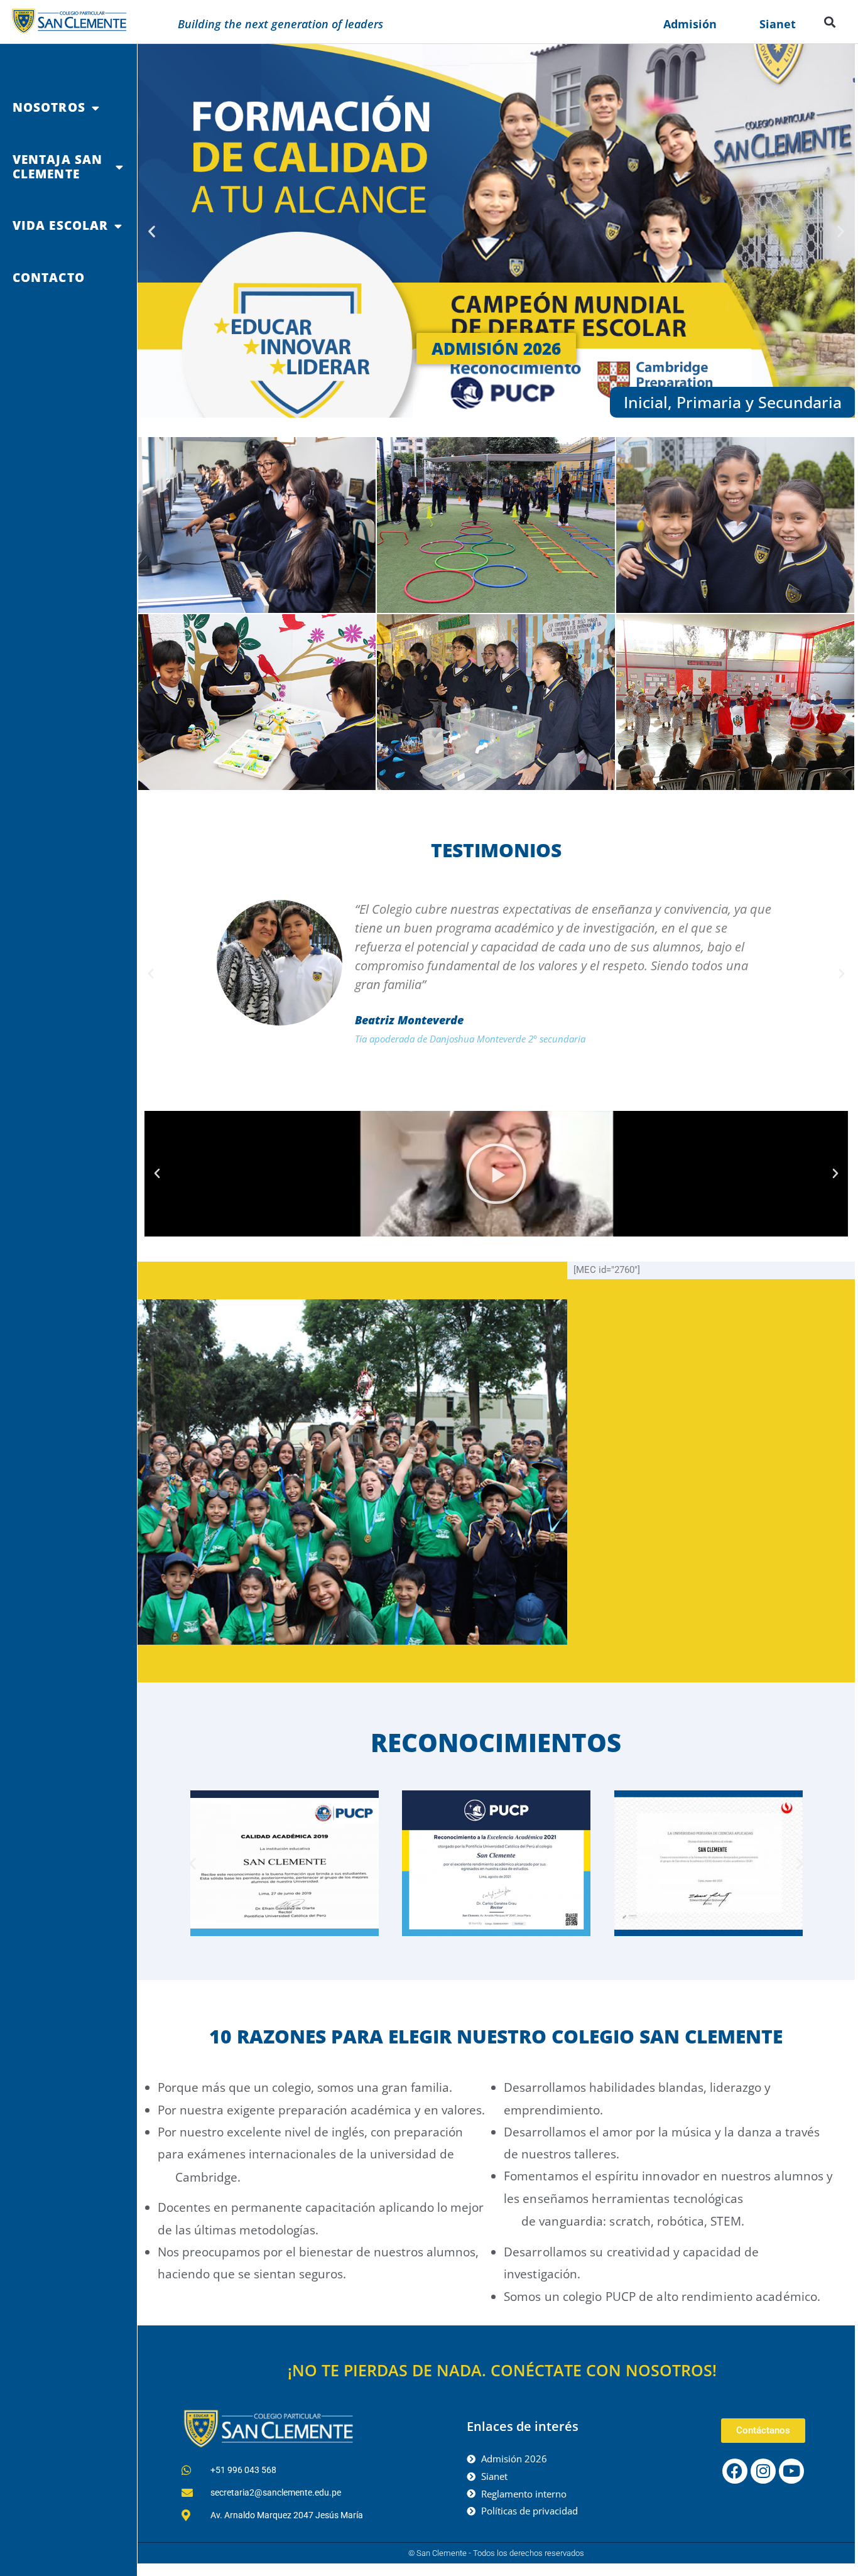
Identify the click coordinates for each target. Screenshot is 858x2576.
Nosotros (49, 107)
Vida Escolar (60, 225)
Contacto (49, 278)
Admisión (690, 24)
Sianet (778, 24)
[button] (830, 22)
